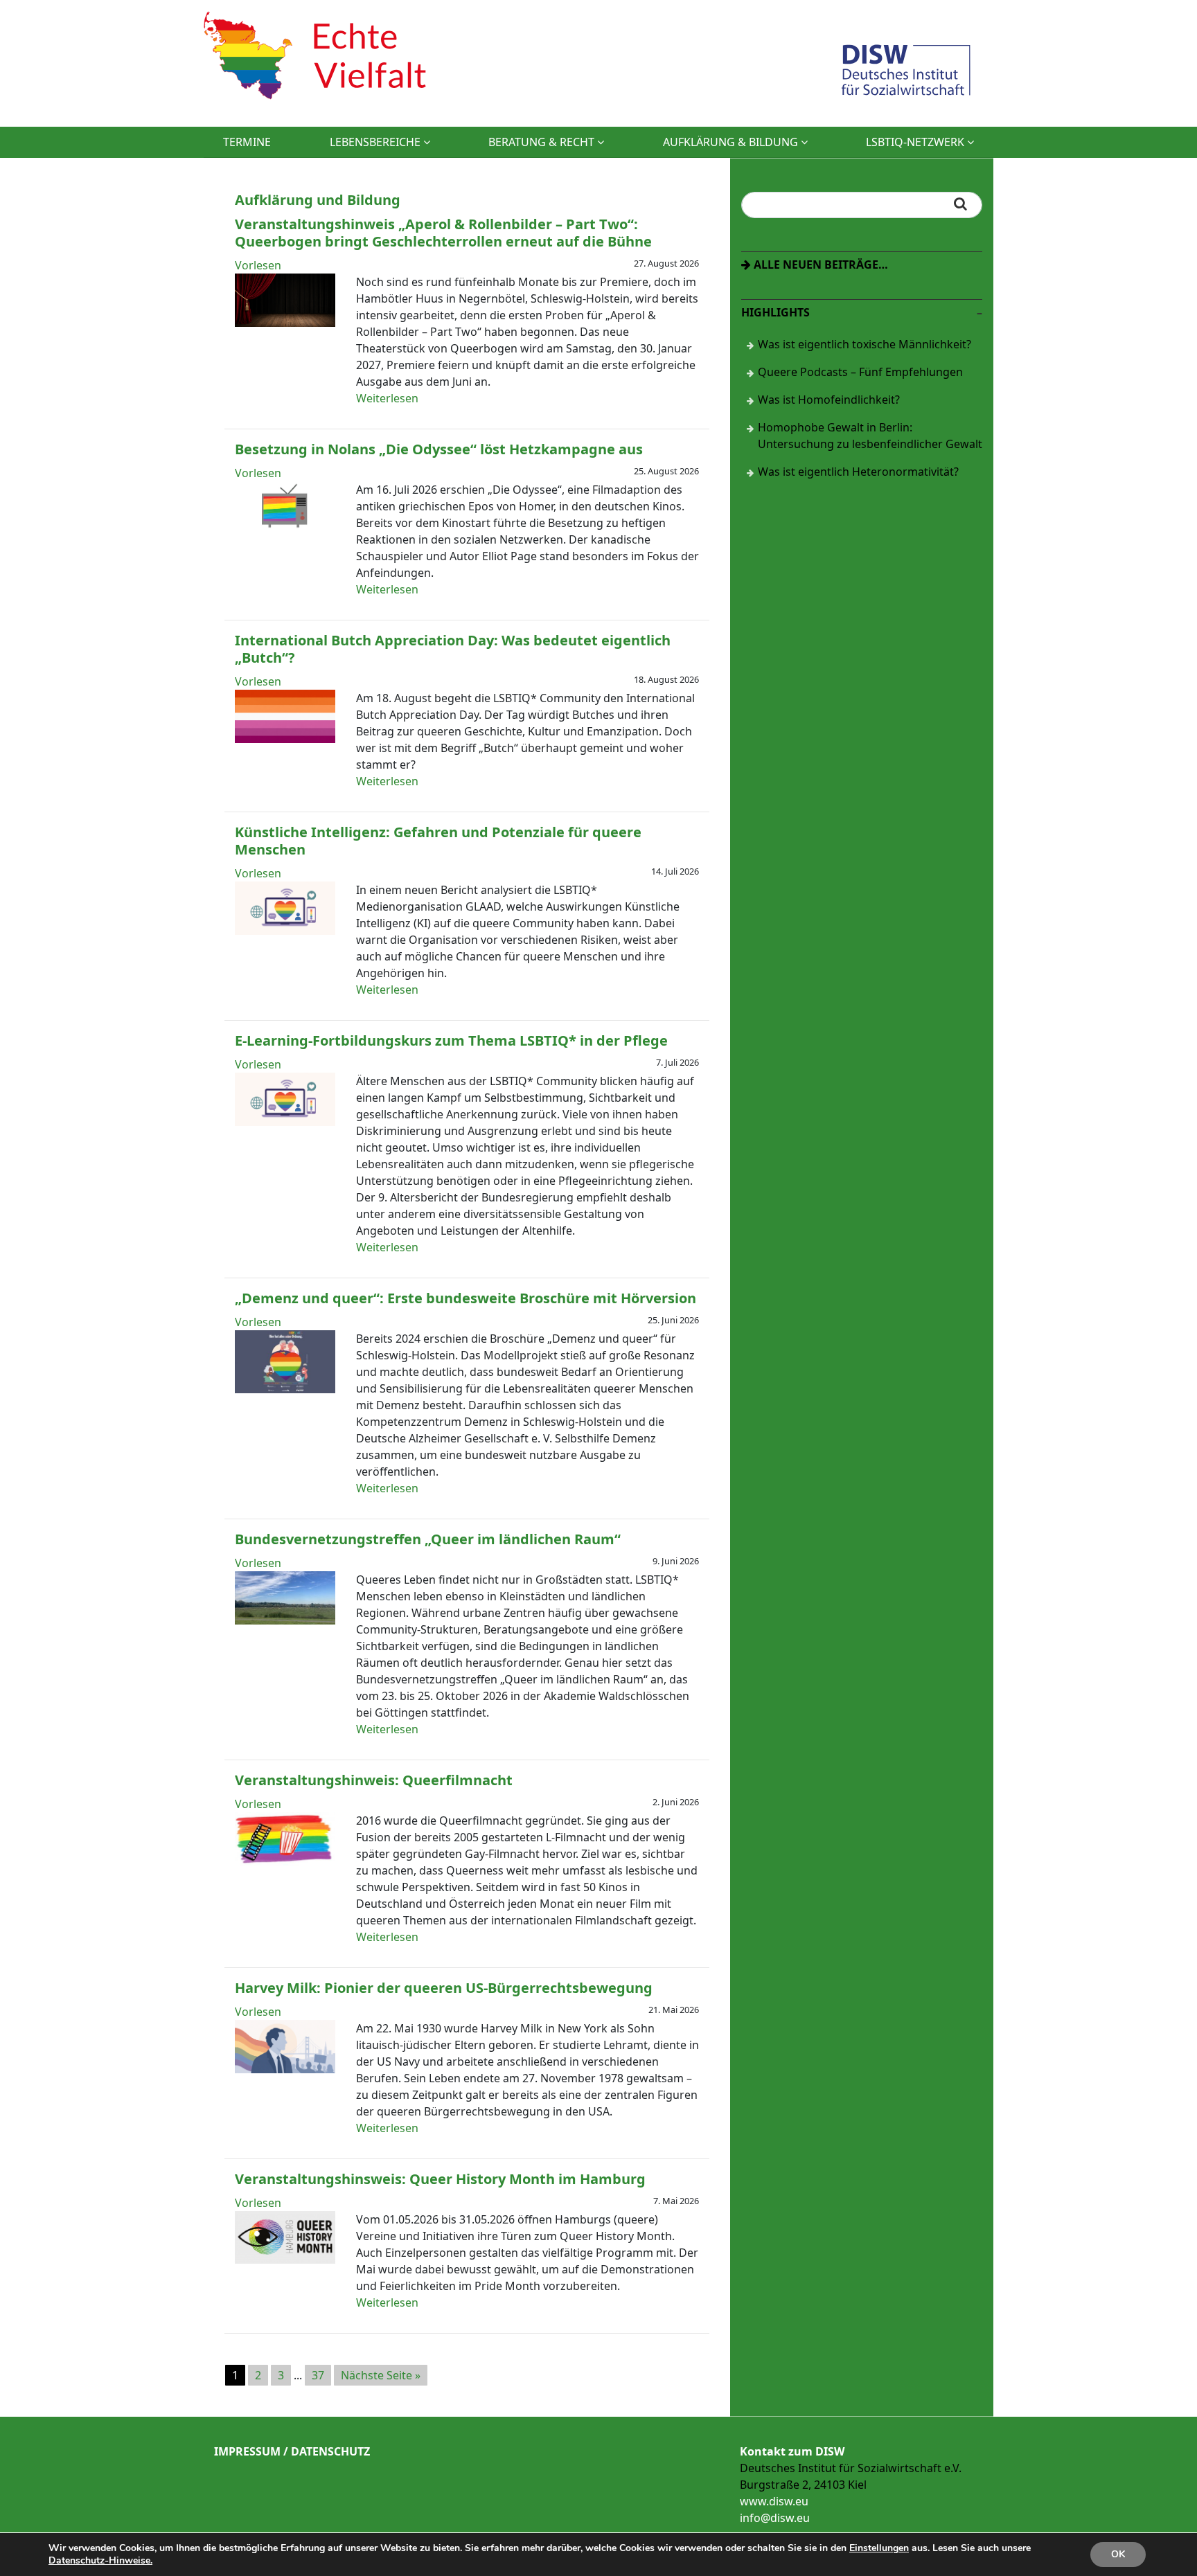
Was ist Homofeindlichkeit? (829, 400)
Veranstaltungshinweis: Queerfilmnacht (374, 1780)
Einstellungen (879, 2548)
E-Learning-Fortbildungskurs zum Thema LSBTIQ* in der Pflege (451, 1040)
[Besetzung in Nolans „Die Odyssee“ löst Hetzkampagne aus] (285, 530)
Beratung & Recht (543, 142)
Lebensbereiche (376, 142)
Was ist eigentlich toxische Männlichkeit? (864, 344)
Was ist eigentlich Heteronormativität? (858, 472)
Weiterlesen (387, 398)
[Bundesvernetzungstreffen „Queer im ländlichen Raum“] (285, 1620)
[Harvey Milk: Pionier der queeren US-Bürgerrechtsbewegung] (285, 2069)
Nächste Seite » (381, 2375)
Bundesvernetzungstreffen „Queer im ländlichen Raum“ (428, 1539)
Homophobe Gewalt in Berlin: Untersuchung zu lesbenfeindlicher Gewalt (870, 436)
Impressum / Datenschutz (292, 2451)
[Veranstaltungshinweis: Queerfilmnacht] (285, 1861)
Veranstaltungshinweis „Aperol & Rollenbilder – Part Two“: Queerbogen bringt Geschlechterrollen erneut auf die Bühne (443, 233)
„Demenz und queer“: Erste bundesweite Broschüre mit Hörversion (465, 1298)
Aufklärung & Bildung (732, 142)
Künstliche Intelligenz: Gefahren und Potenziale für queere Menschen (438, 841)
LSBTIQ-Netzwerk (916, 142)
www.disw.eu (774, 2501)
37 (318, 2375)
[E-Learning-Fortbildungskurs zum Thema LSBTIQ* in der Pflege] (285, 1122)
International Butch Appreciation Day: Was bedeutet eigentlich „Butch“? (453, 649)
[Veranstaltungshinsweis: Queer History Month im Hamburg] (285, 2260)
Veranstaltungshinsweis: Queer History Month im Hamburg (440, 2179)
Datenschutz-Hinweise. (100, 2560)
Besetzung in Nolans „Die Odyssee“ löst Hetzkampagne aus (439, 449)
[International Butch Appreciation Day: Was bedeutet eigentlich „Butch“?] (285, 739)
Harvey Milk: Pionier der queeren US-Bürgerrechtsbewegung (444, 1988)
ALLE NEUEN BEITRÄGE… (819, 265)
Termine (247, 142)
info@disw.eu (775, 2518)
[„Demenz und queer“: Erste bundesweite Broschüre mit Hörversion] (285, 1389)
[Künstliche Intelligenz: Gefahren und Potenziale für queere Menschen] (285, 931)
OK (1118, 2554)
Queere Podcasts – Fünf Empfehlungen (860, 372)
